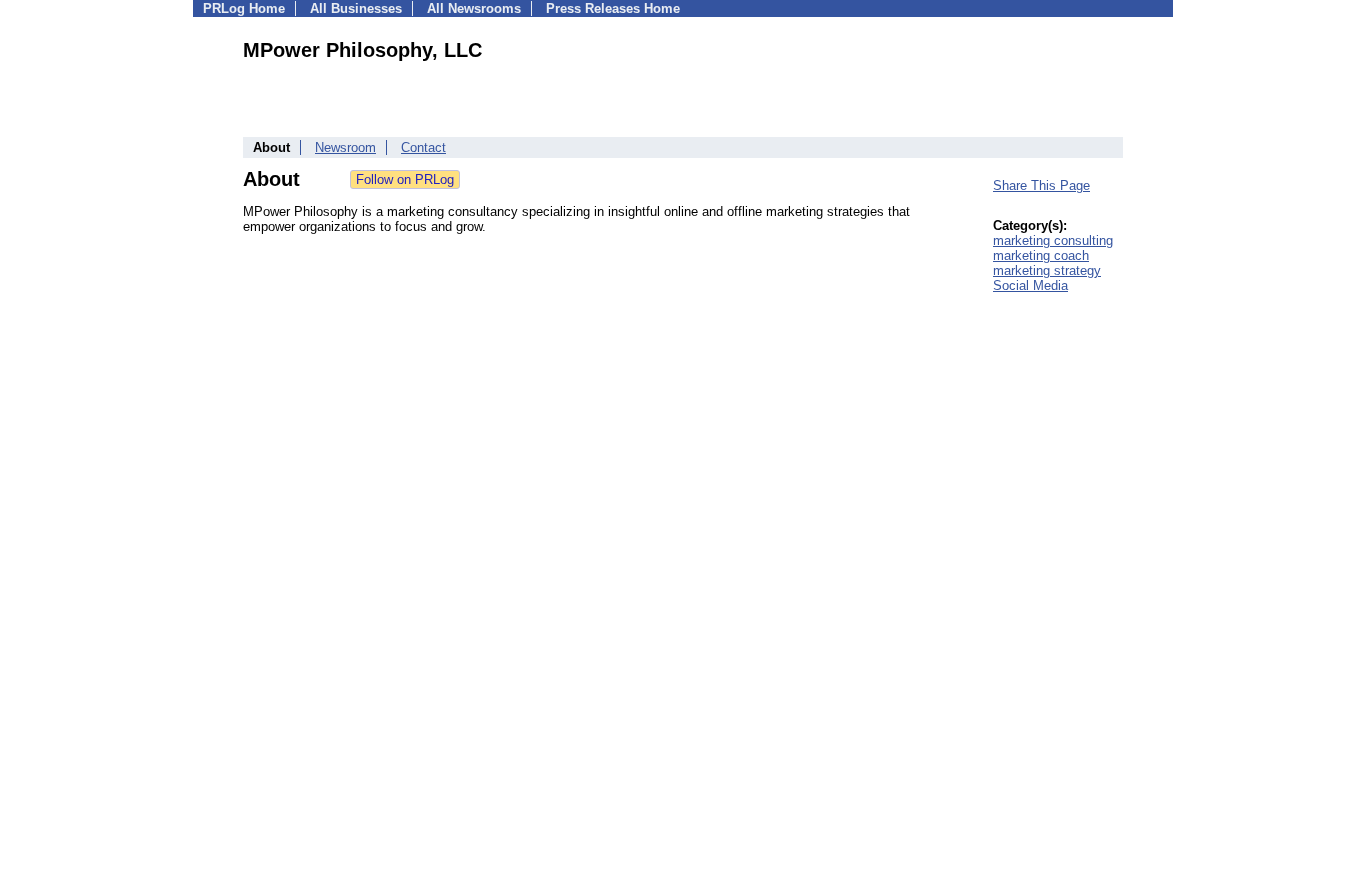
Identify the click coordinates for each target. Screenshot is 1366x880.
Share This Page (1041, 185)
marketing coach (1041, 255)
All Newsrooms (474, 8)
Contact (423, 147)
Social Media (1030, 285)
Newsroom (345, 147)
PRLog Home (244, 8)
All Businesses (356, 8)
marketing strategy (1047, 270)
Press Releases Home (613, 8)
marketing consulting (1053, 240)
